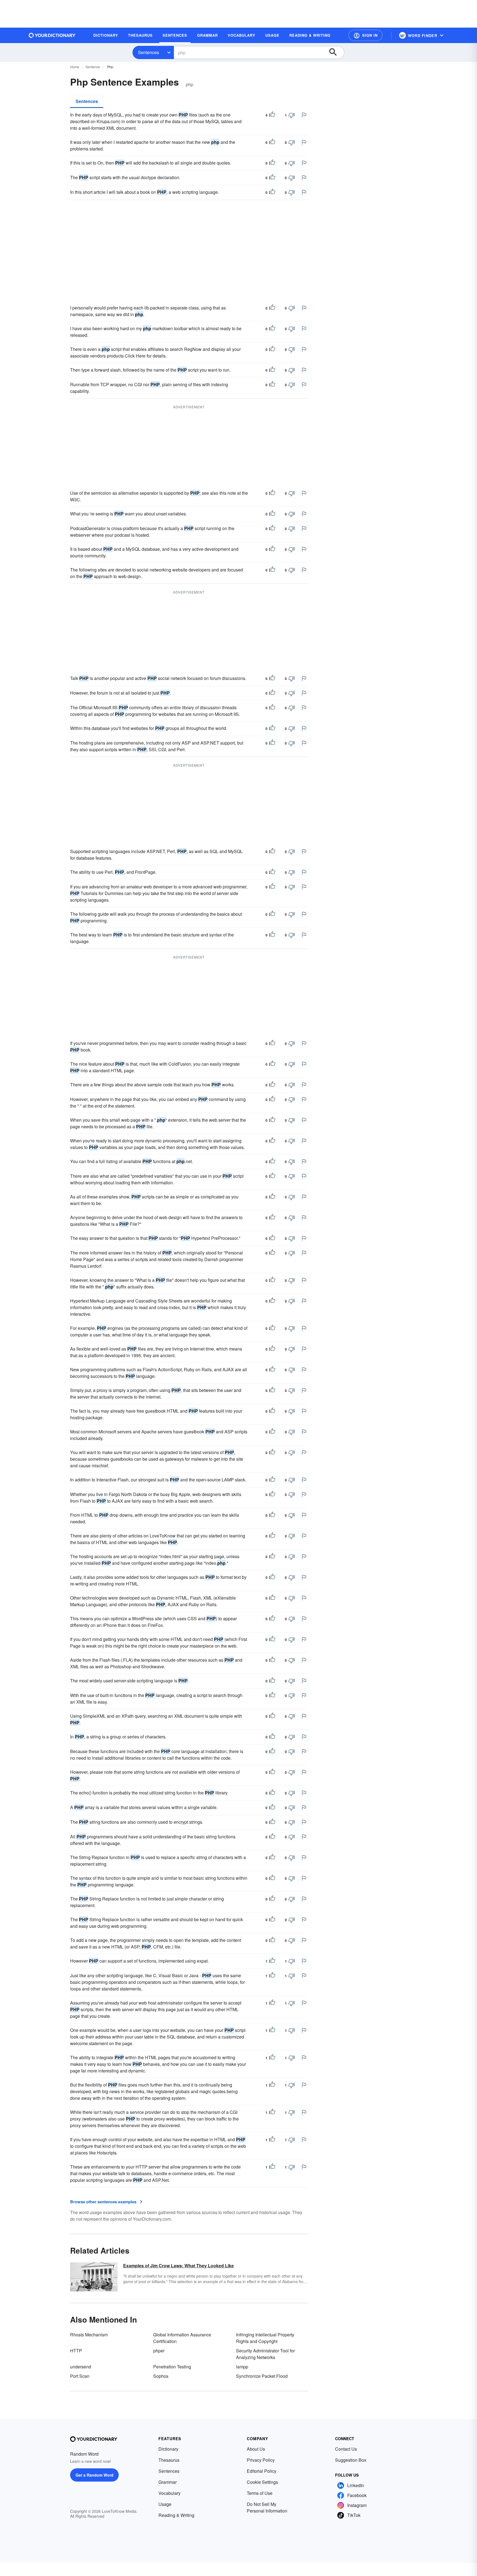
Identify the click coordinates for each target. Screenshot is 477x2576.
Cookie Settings (262, 2482)
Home (75, 67)
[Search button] (336, 52)
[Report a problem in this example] (304, 115)
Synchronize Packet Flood (262, 2376)
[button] (365, 35)
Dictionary (168, 2449)
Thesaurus (169, 2460)
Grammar (168, 2482)
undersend (81, 2367)
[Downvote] (291, 115)
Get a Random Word (95, 2475)
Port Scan (80, 2376)
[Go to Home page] (52, 35)
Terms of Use (260, 2493)
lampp (242, 2367)
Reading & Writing (176, 2515)
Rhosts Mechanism (89, 2335)
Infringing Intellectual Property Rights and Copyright (265, 2338)
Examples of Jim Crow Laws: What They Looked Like (178, 2266)
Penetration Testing (172, 2367)
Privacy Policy (261, 2460)
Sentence (93, 67)
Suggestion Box (351, 2460)
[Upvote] (272, 115)
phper (159, 2351)
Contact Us (346, 2449)
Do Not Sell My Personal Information (267, 2507)
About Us (256, 2449)
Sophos (161, 2376)
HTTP (76, 2351)
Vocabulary (169, 2493)
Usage (165, 2504)
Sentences (149, 52)
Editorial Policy (262, 2471)
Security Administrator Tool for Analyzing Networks (265, 2354)
